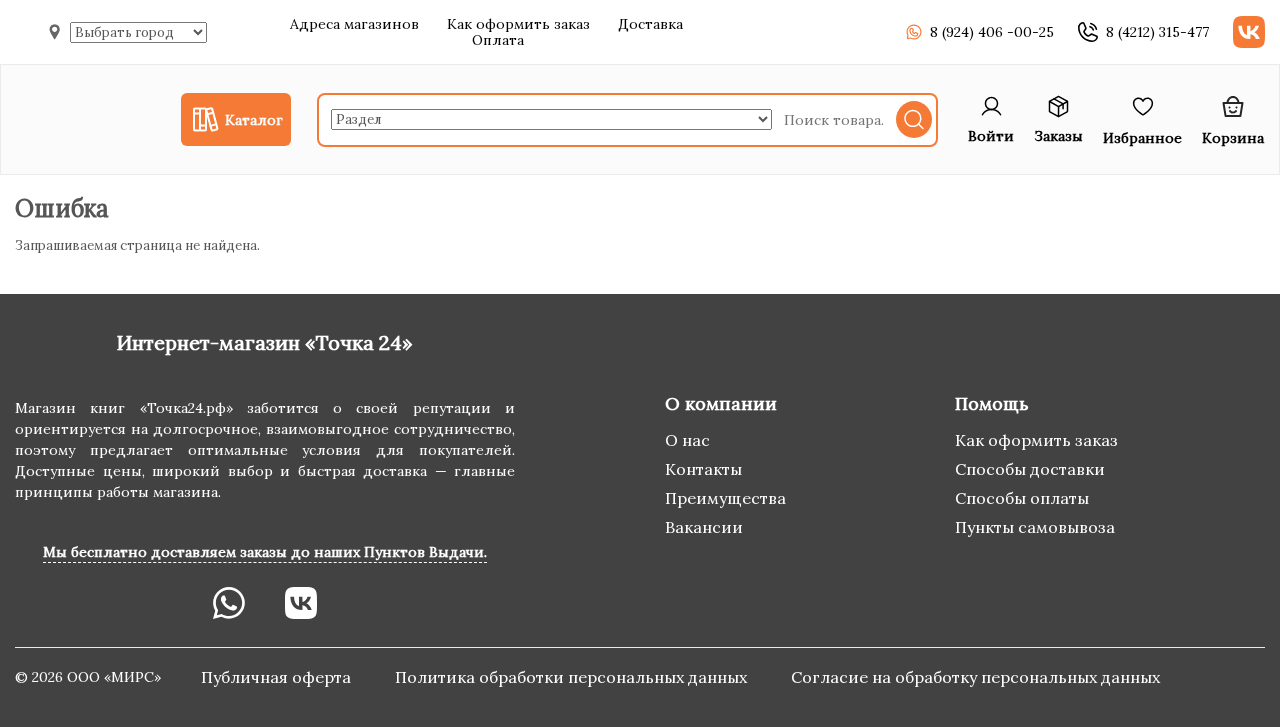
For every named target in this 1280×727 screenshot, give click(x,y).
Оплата (498, 40)
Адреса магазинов (354, 24)
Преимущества (725, 498)
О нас (687, 440)
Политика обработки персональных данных (573, 677)
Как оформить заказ (518, 24)
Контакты (703, 469)
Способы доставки (1030, 469)
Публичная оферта (278, 677)
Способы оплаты (1022, 498)
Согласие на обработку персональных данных (975, 677)
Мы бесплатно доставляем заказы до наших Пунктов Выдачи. (265, 552)
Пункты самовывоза (1035, 527)
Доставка (650, 24)
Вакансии (704, 527)
